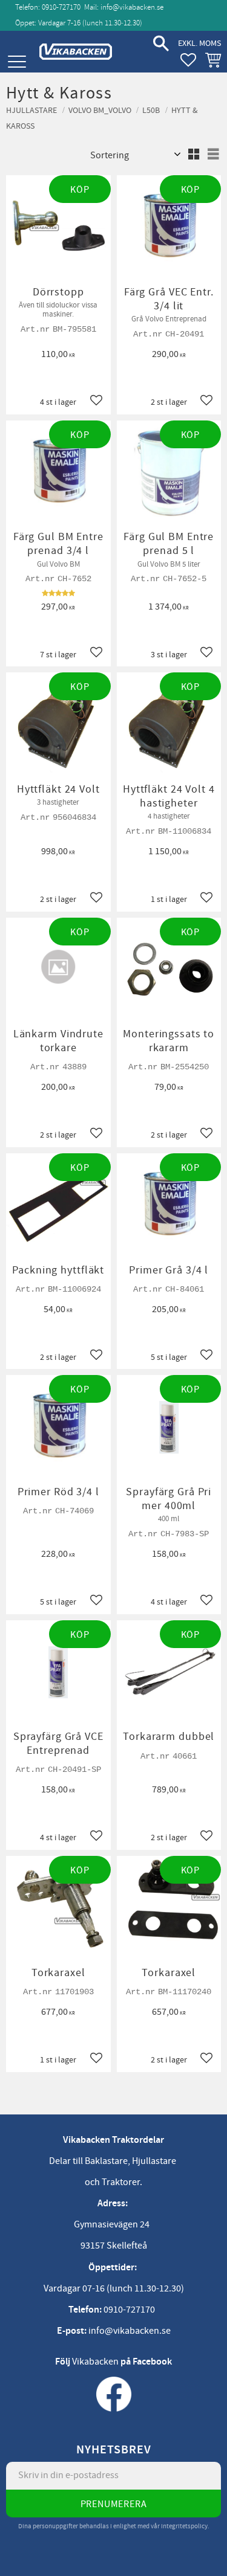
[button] (17, 62)
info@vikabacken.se (132, 7)
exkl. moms (199, 43)
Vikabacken (95, 2362)
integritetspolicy (184, 2526)
